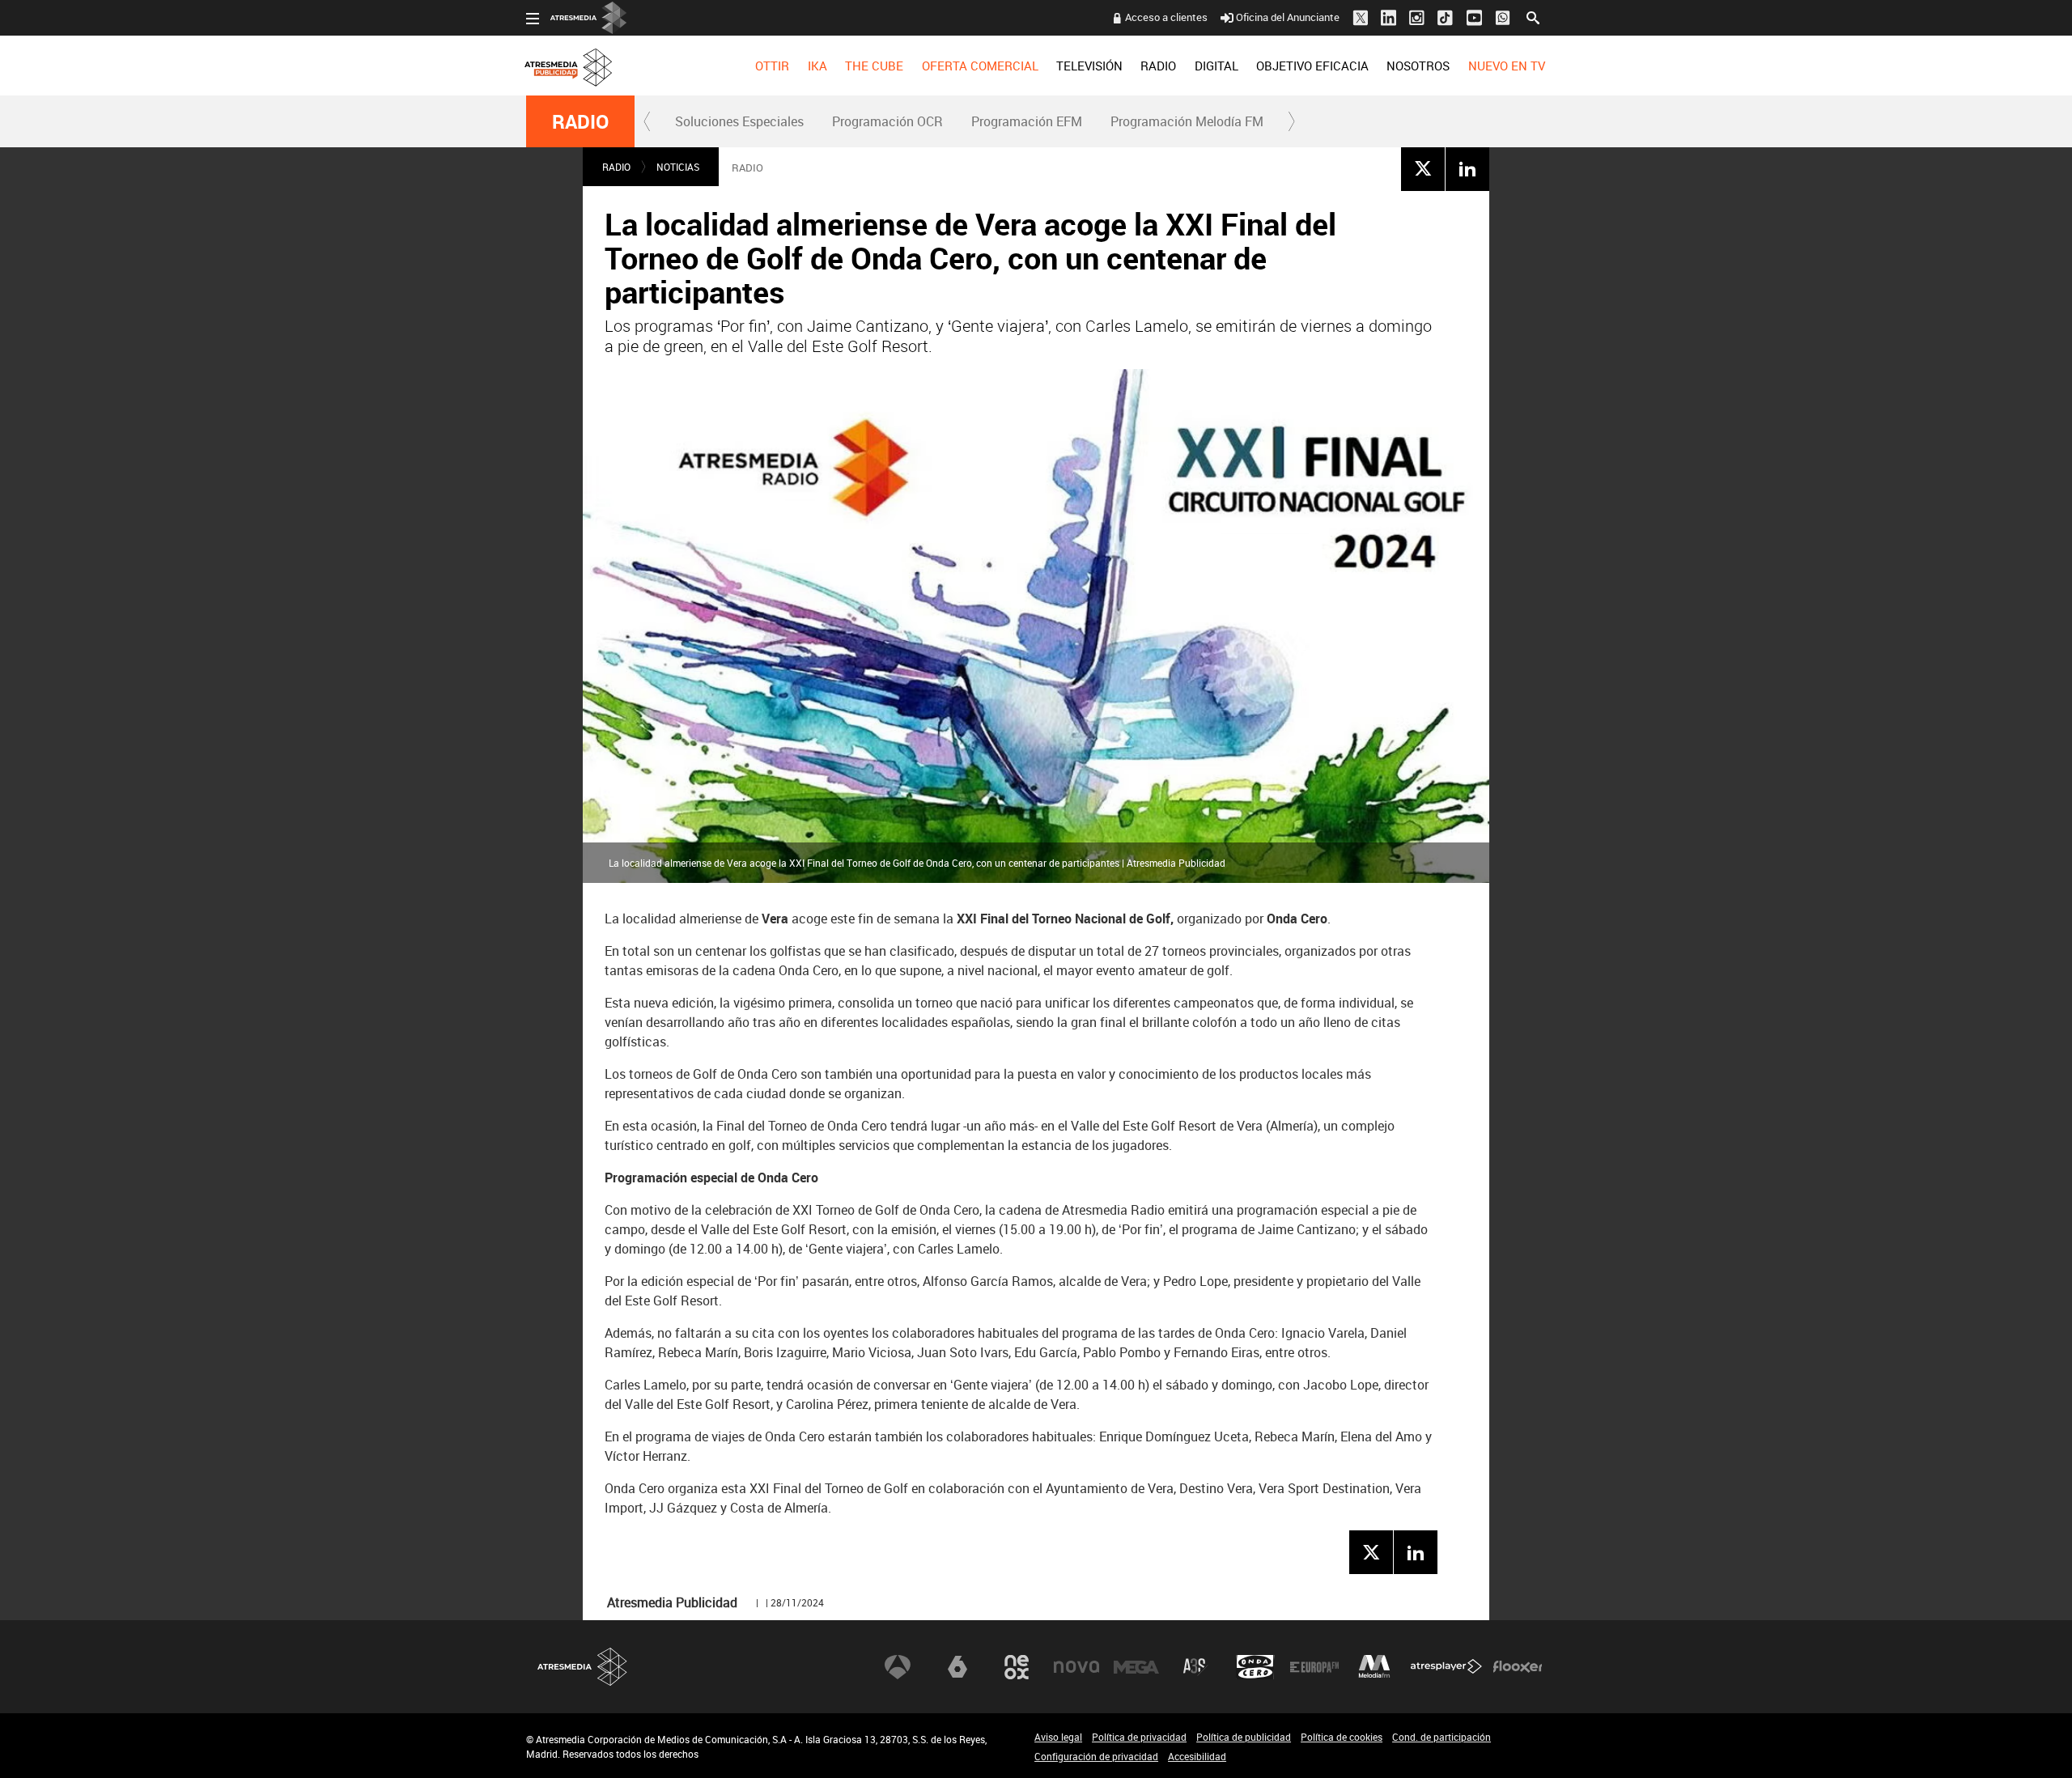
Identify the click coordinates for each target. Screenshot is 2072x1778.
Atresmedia (583, 1667)
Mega (1136, 1667)
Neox (1017, 1667)
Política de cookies (1342, 1737)
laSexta (957, 1667)
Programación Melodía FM (1187, 121)
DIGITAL (1216, 66)
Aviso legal (1058, 1737)
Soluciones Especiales (739, 121)
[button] (647, 121)
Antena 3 (898, 1667)
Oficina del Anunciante (1288, 17)
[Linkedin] (1467, 168)
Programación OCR (887, 121)
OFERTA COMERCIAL (980, 66)
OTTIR (772, 66)
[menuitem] (772, 66)
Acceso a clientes (1166, 17)
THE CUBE (874, 66)
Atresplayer (1446, 1667)
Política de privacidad (1139, 1737)
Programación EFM (1027, 121)
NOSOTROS (1418, 66)
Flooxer (1518, 1667)
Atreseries (1195, 1667)
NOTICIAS (678, 167)
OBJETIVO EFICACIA (1312, 66)
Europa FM (1314, 1667)
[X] (1423, 168)
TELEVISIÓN (1089, 66)
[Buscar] (1533, 16)
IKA (817, 66)
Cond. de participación (1441, 1737)
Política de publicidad (1244, 1737)
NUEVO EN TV (1507, 66)
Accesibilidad (1197, 1756)
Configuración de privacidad (1096, 1756)
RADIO (1158, 66)
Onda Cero (1255, 1667)
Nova (1076, 1667)
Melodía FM (1374, 1667)
